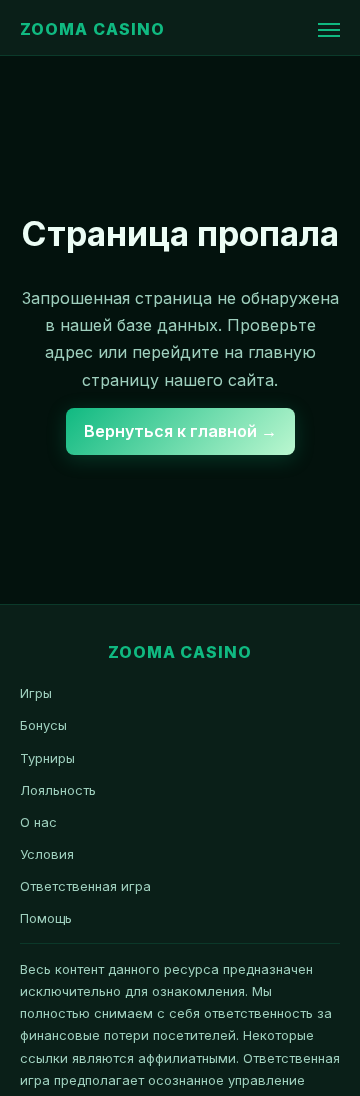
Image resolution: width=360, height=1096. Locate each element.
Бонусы (43, 725)
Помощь (46, 918)
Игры (36, 693)
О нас (38, 822)
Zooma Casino (92, 29)
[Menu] (329, 30)
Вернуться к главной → (180, 431)
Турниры (47, 758)
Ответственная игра (85, 886)
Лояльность (58, 790)
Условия (47, 854)
